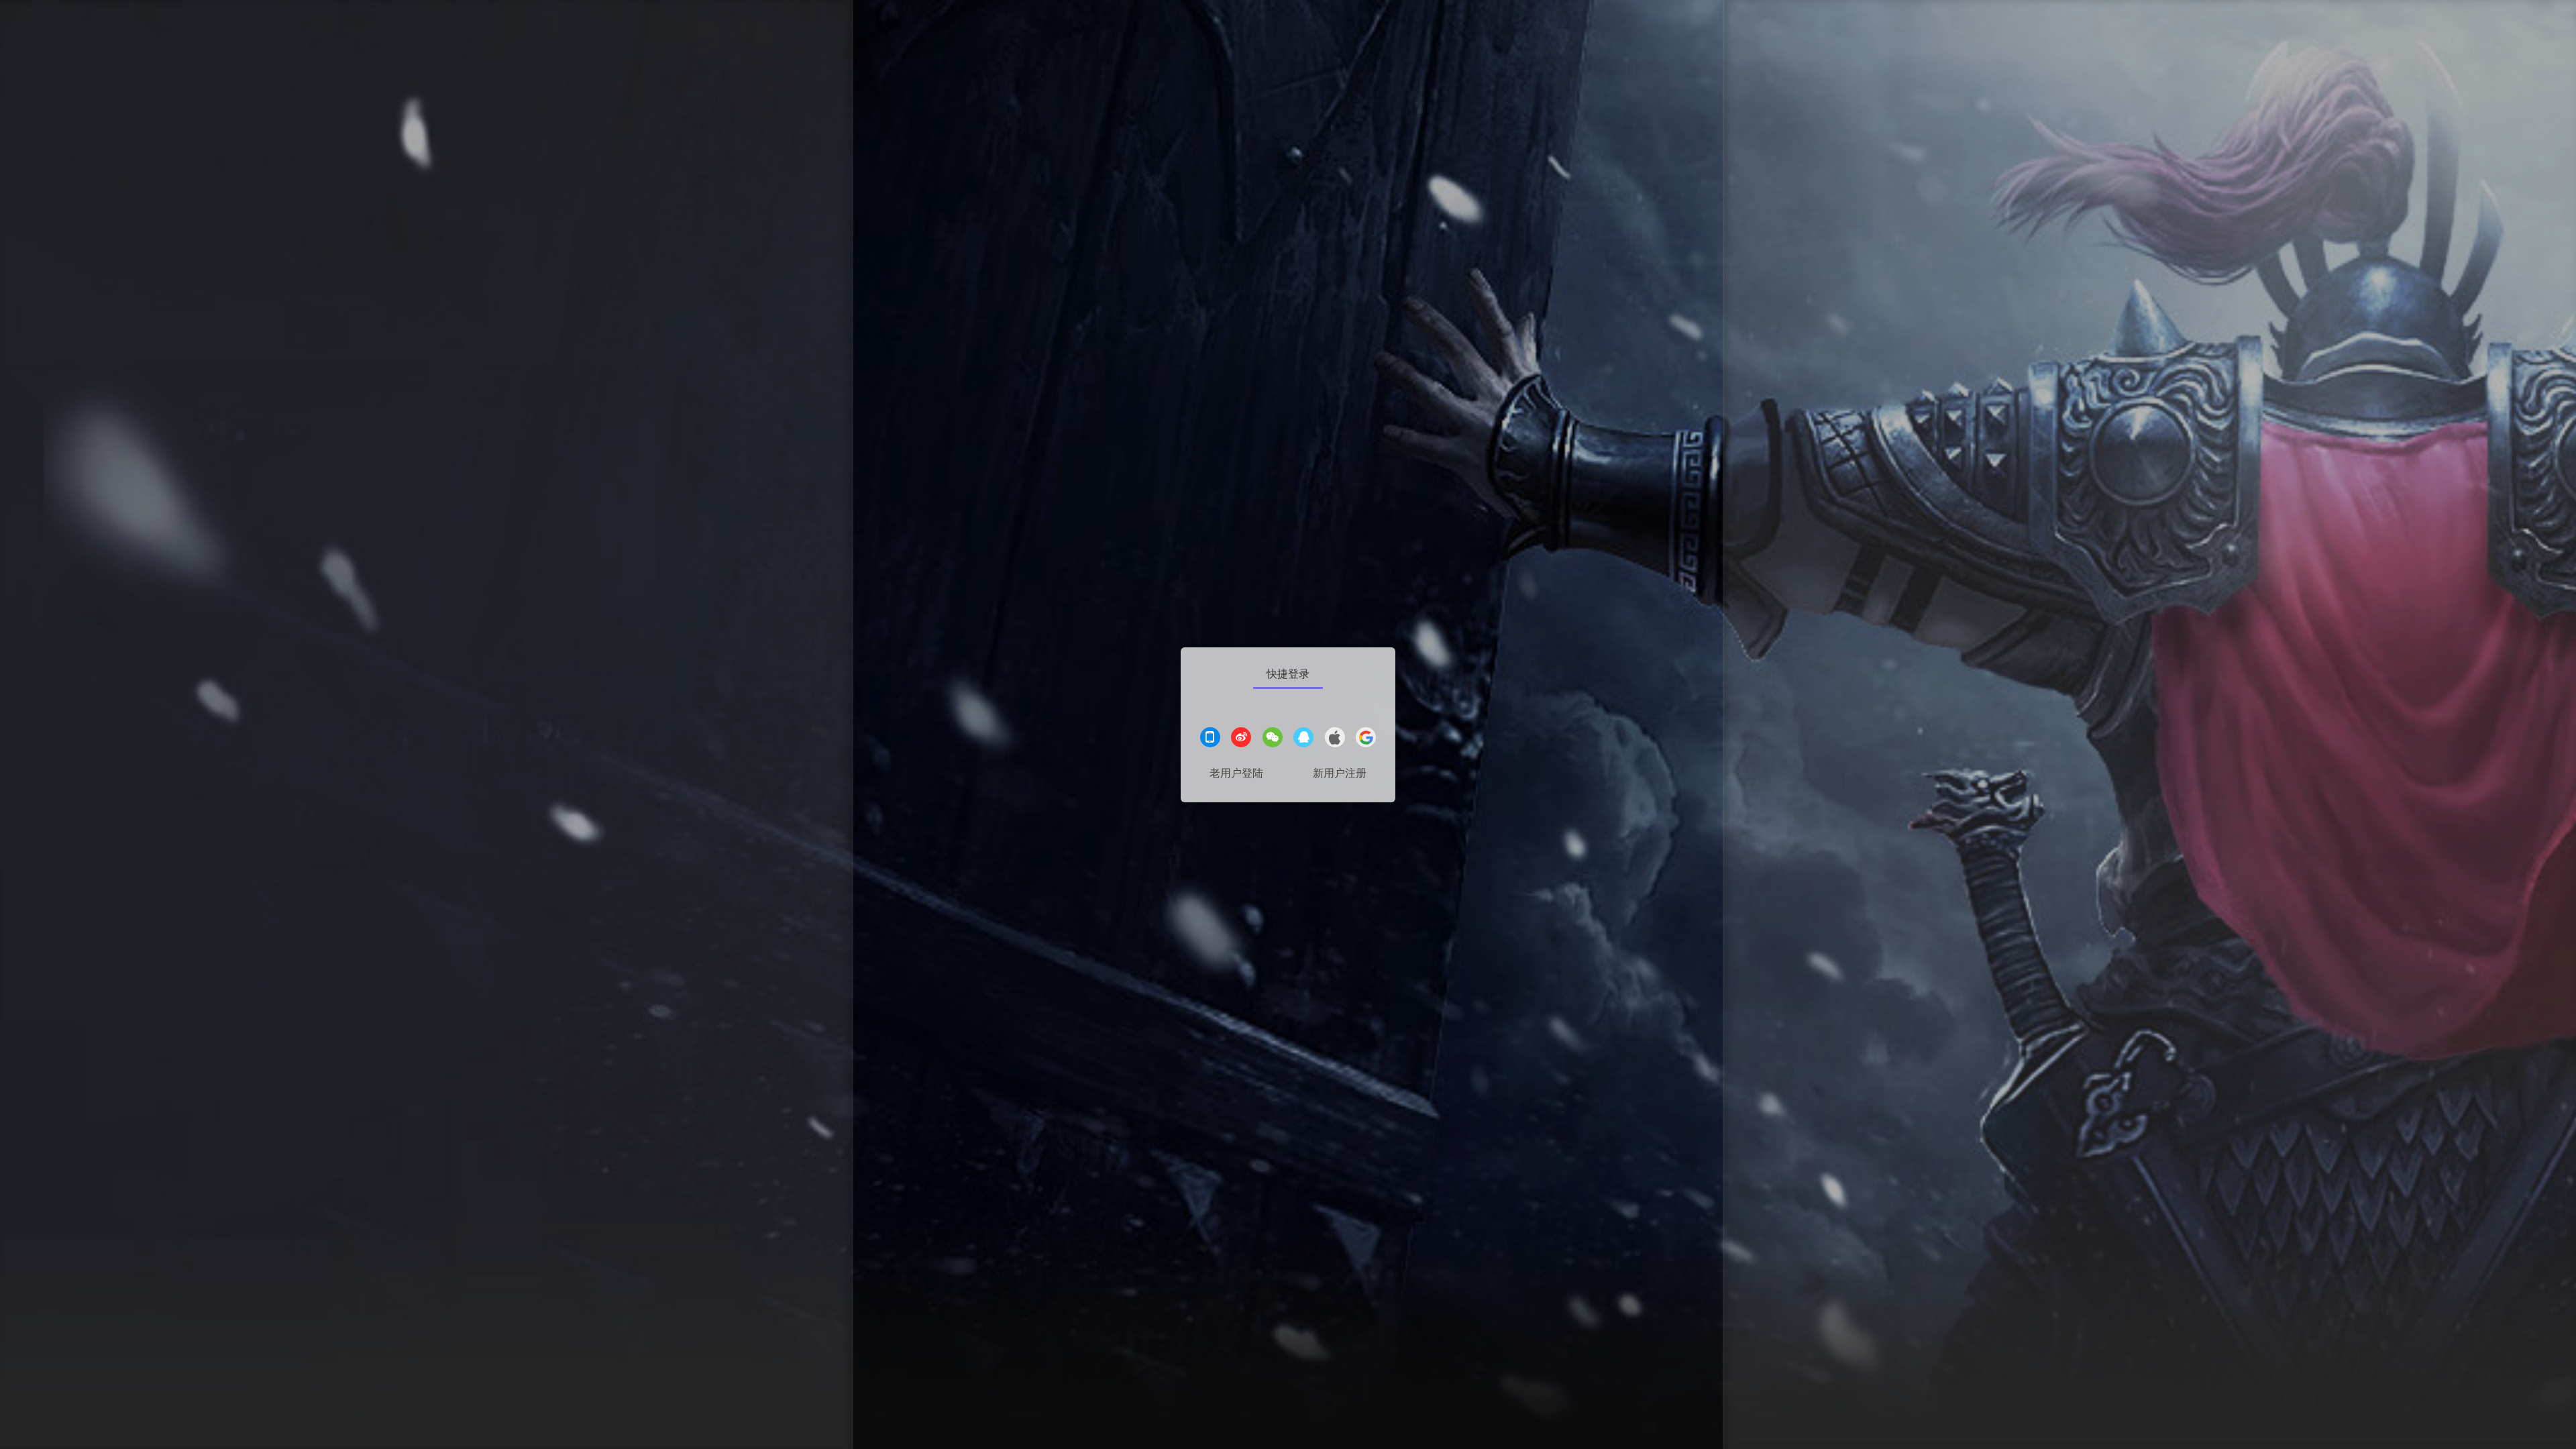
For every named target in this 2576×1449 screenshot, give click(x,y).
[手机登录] (1210, 739)
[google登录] (1366, 739)
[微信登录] (1273, 739)
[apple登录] (1335, 739)
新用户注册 (1340, 773)
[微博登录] (1241, 739)
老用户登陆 (1236, 773)
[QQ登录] (1303, 739)
